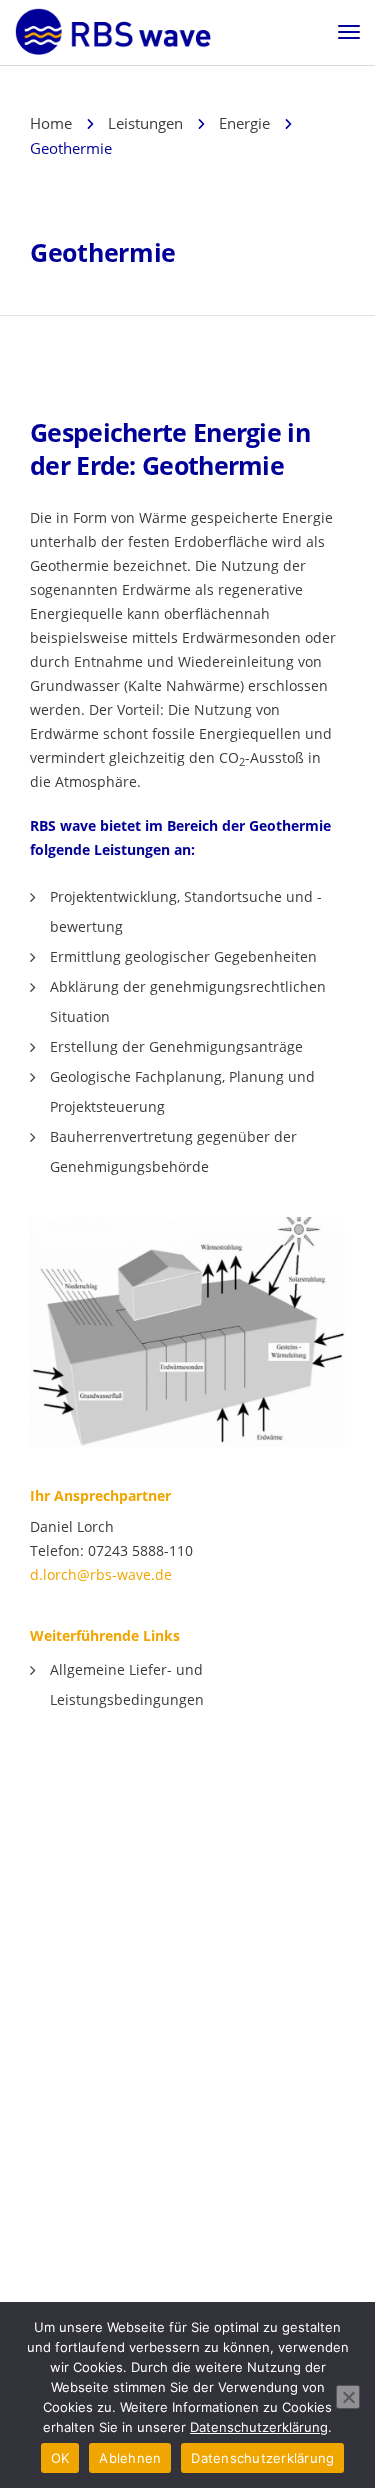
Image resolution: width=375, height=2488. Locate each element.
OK (60, 2458)
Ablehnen (130, 2458)
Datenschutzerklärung (259, 2427)
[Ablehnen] (348, 2397)
